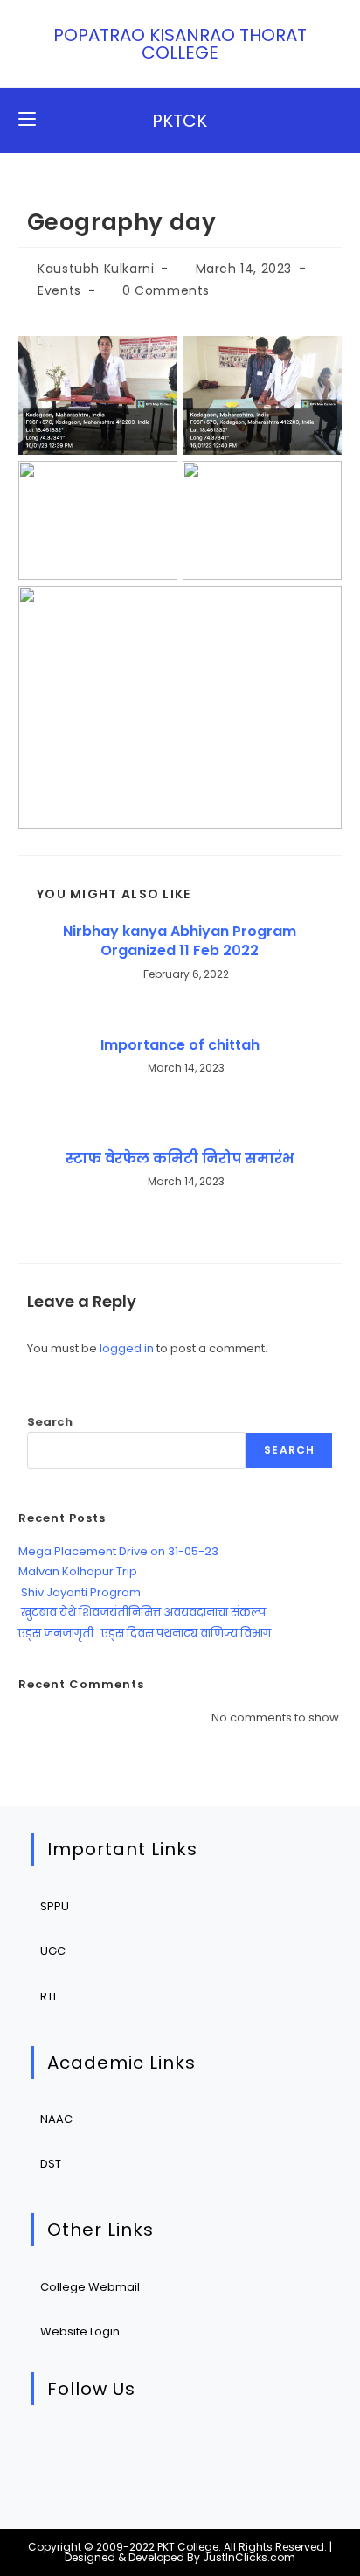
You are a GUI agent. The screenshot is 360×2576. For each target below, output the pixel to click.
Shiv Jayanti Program (80, 1592)
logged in (127, 1348)
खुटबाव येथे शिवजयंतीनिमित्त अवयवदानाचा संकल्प (142, 1613)
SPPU (55, 1906)
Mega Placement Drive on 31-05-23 (118, 1551)
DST (51, 2164)
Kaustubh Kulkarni (96, 269)
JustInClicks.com (249, 2557)
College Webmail (90, 2287)
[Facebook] (111, 2450)
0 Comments (166, 290)
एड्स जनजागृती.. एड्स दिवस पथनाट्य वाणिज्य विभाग (145, 1634)
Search (50, 1422)
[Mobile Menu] (27, 120)
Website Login (80, 2332)
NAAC (56, 2119)
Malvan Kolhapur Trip (78, 1571)
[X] (58, 2450)
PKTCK (180, 121)
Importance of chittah (180, 1045)
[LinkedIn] (165, 2450)
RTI (48, 1997)
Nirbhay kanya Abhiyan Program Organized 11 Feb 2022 (180, 941)
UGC (53, 1951)
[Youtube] (218, 2450)
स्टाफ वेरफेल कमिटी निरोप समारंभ (180, 1159)
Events (59, 290)
